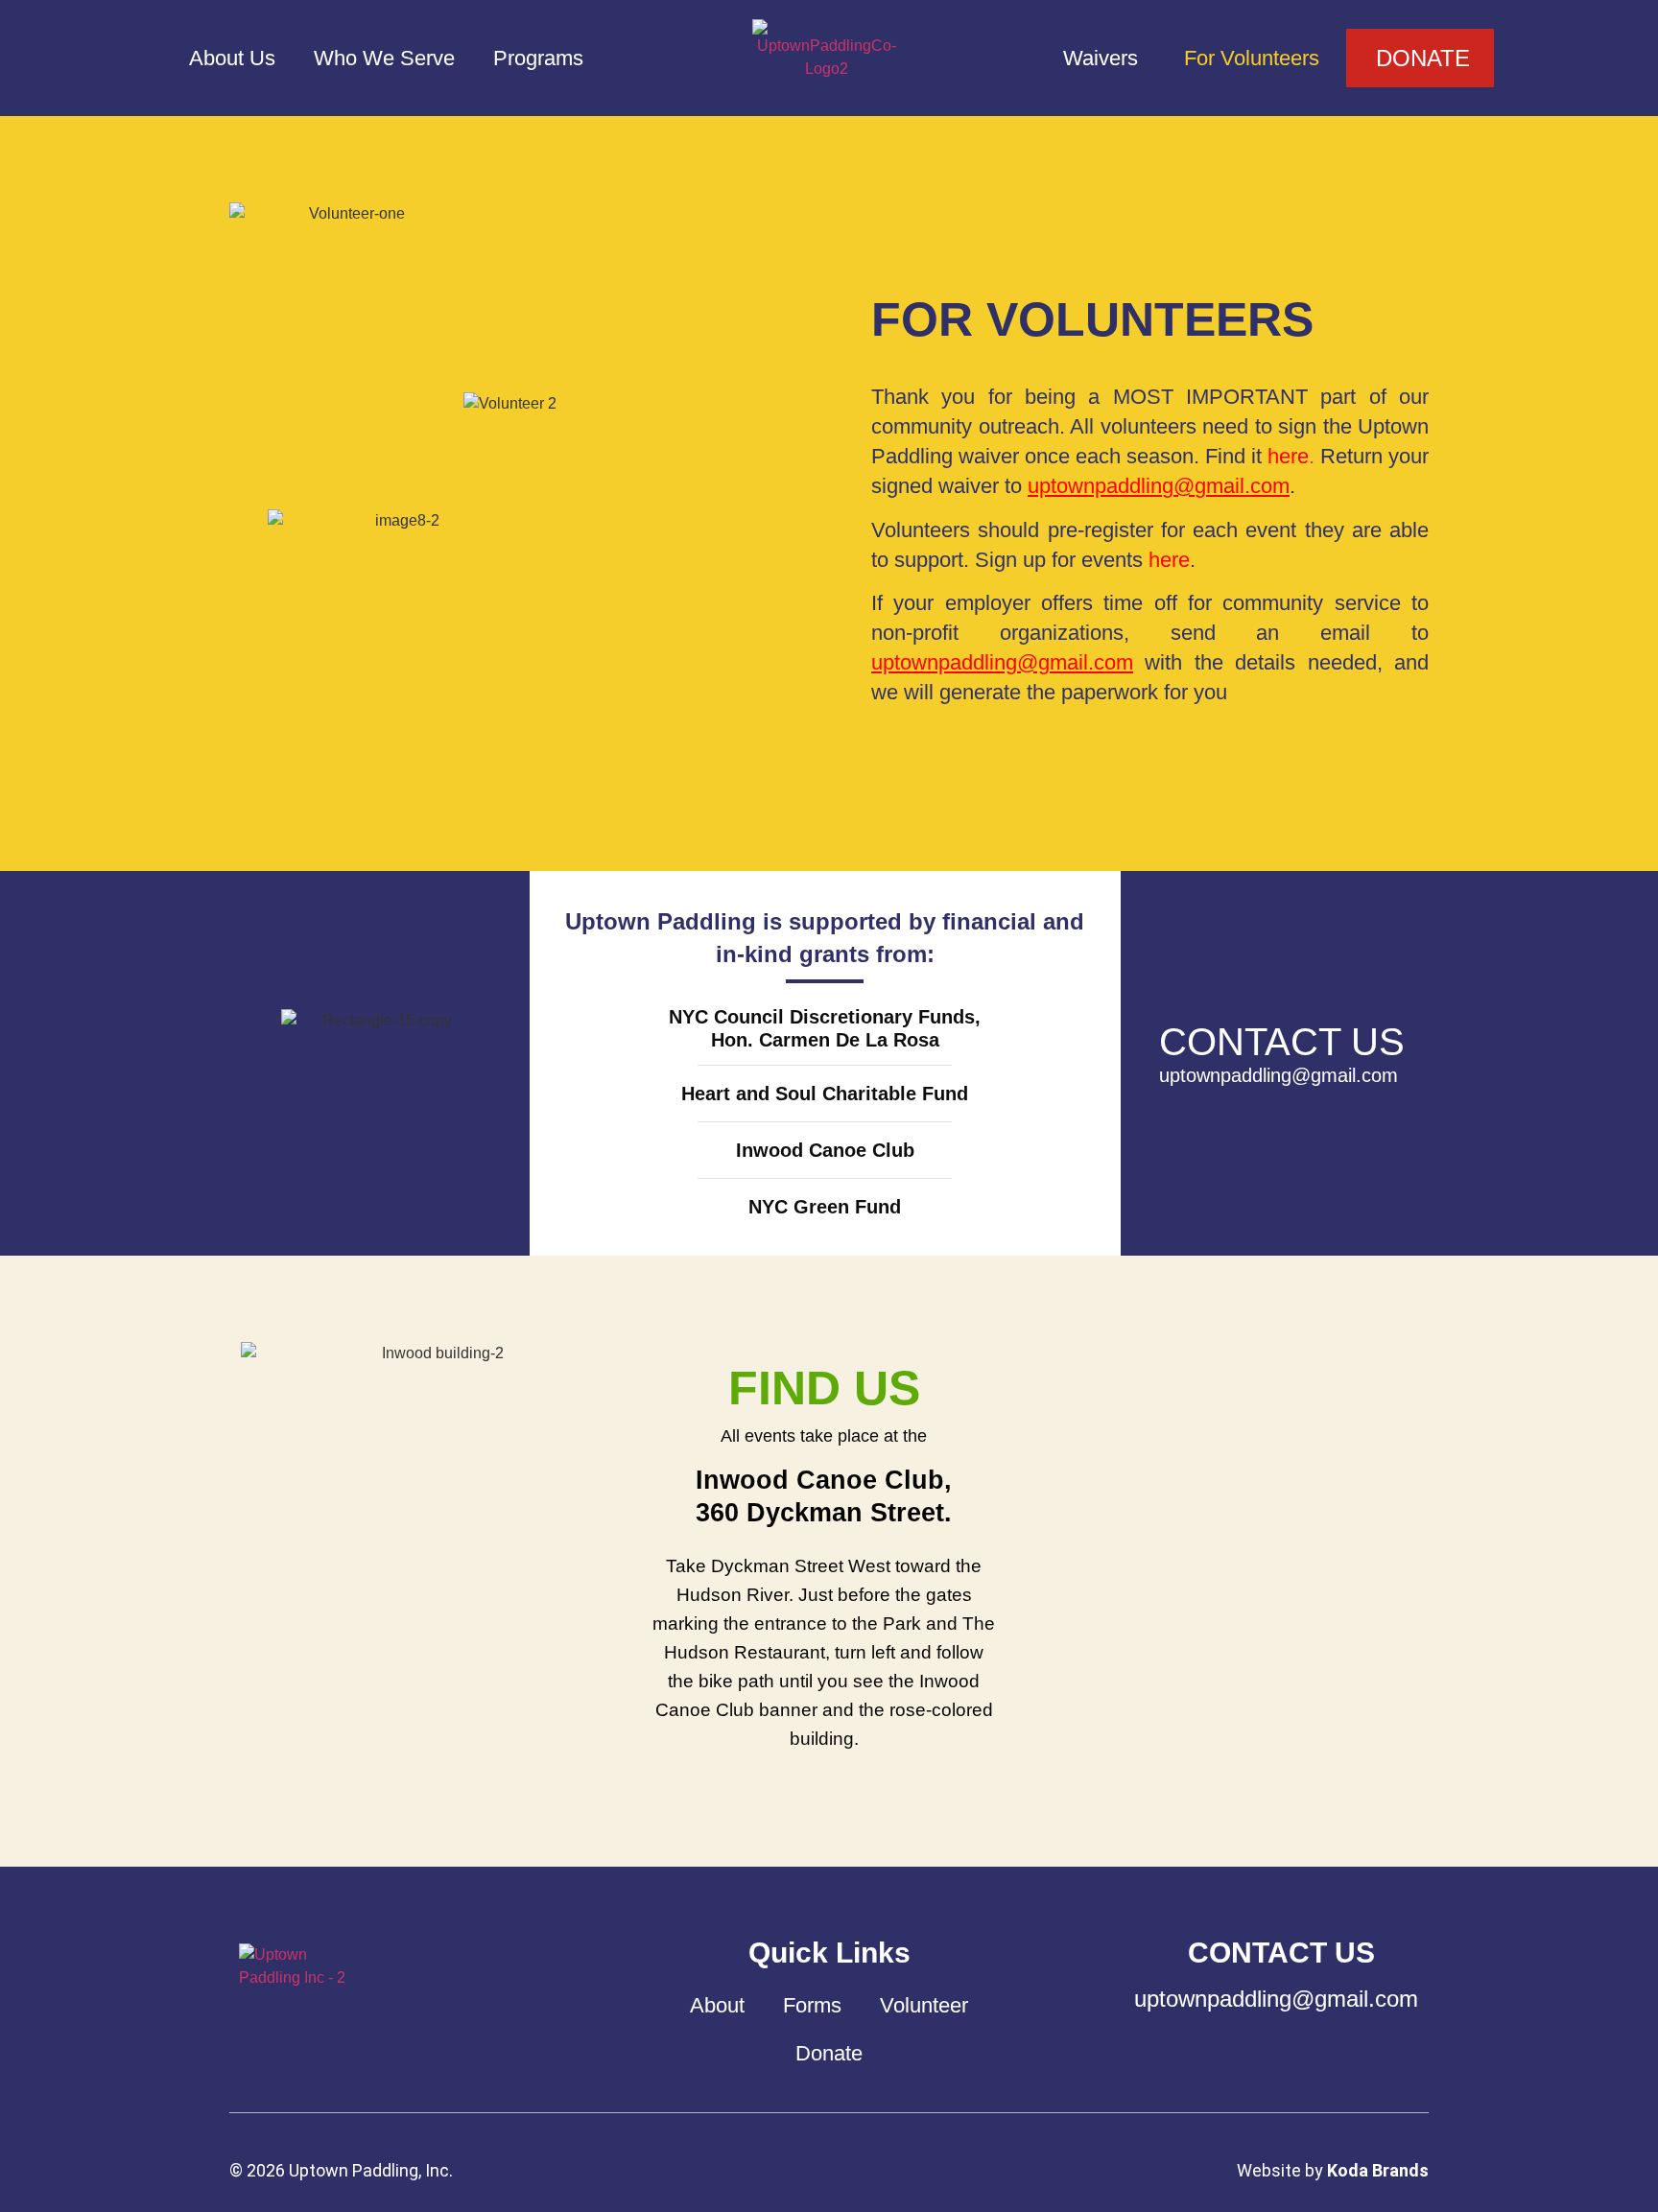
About (717, 2005)
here (1169, 560)
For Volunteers (1252, 58)
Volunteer (924, 2005)
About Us (232, 58)
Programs (538, 58)
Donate (829, 2053)
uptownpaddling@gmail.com (1159, 486)
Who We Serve (384, 58)
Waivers (1101, 58)
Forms (812, 2005)
